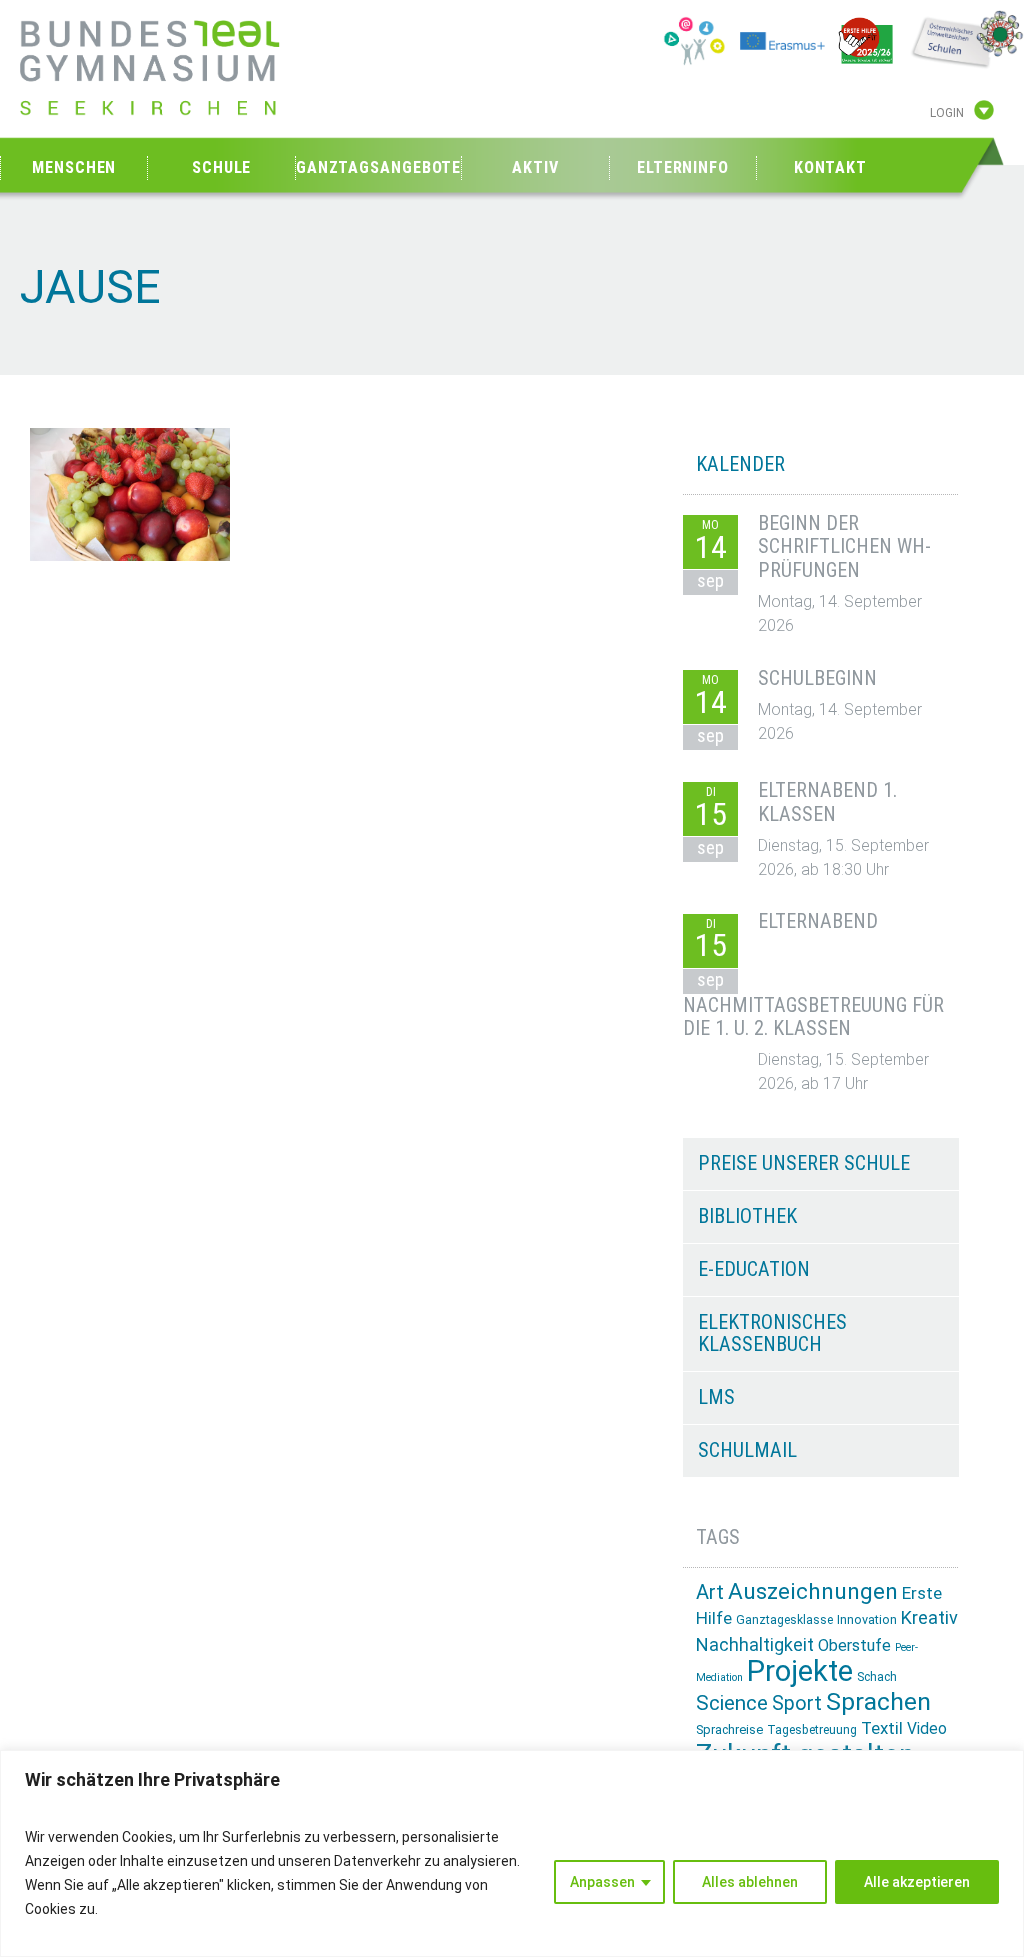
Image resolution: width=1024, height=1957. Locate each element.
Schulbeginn (817, 678)
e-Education (754, 1269)
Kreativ (929, 1617)
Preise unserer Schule (804, 1163)
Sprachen (878, 1701)
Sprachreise (729, 1729)
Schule (221, 167)
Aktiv (535, 167)
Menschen (74, 167)
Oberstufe (854, 1645)
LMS (716, 1397)
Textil (882, 1728)
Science (732, 1703)
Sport (797, 1703)
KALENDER (740, 464)
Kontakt (830, 167)
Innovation (867, 1619)
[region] (512, 1853)
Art (710, 1592)
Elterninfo (683, 167)
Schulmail (747, 1450)
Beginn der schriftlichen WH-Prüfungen (844, 547)
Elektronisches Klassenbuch (772, 1333)
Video (927, 1728)
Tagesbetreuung (812, 1730)
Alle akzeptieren (917, 1882)
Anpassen (602, 1882)
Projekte (800, 1671)
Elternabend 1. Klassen (827, 802)
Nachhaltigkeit (755, 1644)
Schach (877, 1677)
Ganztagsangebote (378, 167)
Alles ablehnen (750, 1882)
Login (947, 113)
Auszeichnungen (813, 1591)
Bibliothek (747, 1216)
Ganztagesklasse (784, 1620)
